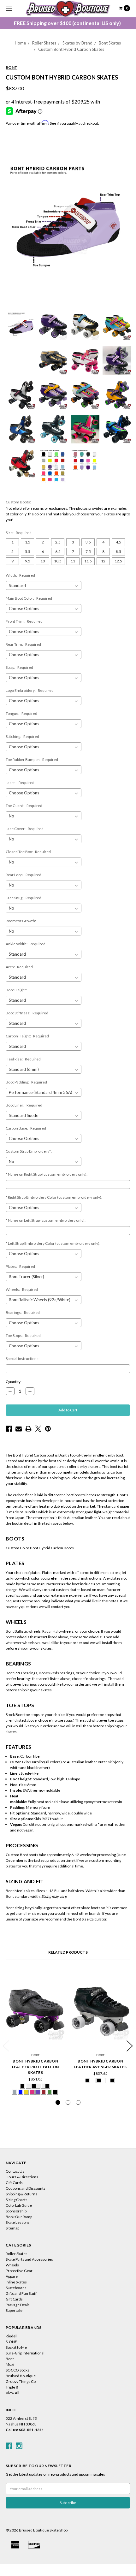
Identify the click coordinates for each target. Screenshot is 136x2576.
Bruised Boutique (21, 2376)
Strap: (19, 667)
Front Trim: (24, 621)
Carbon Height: (27, 1036)
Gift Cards (14, 2183)
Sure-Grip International (25, 2353)
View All (12, 2393)
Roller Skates (44, 43)
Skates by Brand (77, 43)
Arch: (19, 967)
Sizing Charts (17, 2200)
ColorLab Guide (19, 2205)
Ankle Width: (26, 944)
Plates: (20, 1266)
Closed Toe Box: (28, 852)
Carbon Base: (26, 1128)
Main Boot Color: (29, 598)
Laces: (20, 783)
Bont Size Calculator (90, 1919)
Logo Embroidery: (30, 690)
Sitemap (12, 2228)
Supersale (14, 2310)
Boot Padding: (26, 1082)
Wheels (12, 2265)
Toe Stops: (23, 1335)
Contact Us (15, 2171)
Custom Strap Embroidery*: (29, 1151)
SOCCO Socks (18, 2370)
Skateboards (16, 2288)
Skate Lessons (18, 2222)
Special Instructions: (23, 1359)
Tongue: (21, 713)
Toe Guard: (24, 806)
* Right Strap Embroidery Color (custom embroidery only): (54, 1197)
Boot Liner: (24, 1105)
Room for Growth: (21, 921)
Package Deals (18, 2305)
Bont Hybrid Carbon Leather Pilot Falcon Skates (35, 2067)
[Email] (19, 1429)
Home (20, 43)
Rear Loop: (24, 875)
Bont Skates (110, 43)
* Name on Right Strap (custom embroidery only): (47, 1174)
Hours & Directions (22, 2177)
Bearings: (23, 1312)
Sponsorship (16, 2211)
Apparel (12, 2276)
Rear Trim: (23, 644)
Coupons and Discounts (26, 2188)
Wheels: (22, 1289)
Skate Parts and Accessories (29, 2259)
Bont (10, 2359)
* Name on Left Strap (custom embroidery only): (46, 1220)
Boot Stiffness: (27, 1013)
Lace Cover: (25, 829)
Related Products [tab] (68, 1952)
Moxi (10, 2364)
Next (130, 2046)
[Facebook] (9, 1429)
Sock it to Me (16, 2347)
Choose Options (35, 2038)
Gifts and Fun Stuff (21, 2293)
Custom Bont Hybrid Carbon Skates (71, 49)
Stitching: (22, 736)
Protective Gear (19, 2271)
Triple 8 (12, 2387)
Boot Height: (16, 990)
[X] (38, 1429)
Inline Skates (16, 2282)
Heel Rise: (23, 1059)
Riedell (12, 2336)
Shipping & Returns (21, 2194)
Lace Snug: (24, 898)
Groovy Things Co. (21, 2381)
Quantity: (14, 1382)
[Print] (28, 1429)
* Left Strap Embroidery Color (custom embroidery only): (53, 1243)
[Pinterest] (48, 1429)
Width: (20, 575)
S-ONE (11, 2342)
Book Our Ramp (19, 2217)
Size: (19, 533)
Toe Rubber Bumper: (32, 760)
